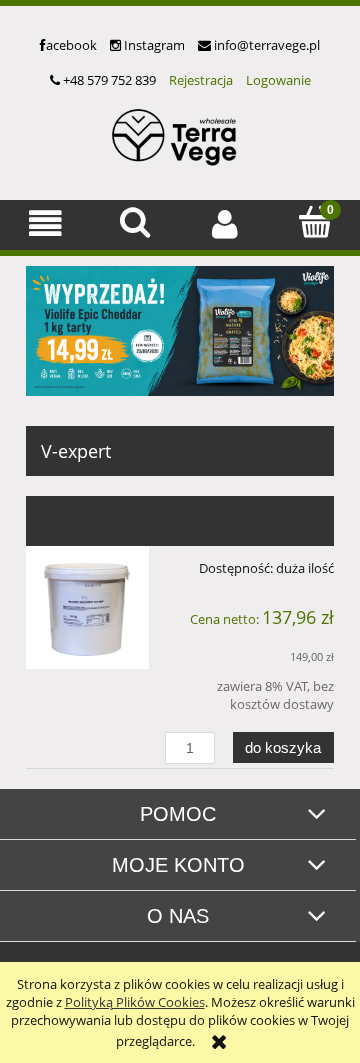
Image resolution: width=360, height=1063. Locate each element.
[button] (45, 223)
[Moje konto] (225, 223)
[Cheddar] (180, 329)
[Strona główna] (180, 135)
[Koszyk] (315, 222)
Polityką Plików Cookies (135, 1002)
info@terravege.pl (265, 45)
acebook (71, 45)
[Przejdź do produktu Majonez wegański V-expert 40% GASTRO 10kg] (87, 607)
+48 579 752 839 (108, 80)
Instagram (153, 45)
